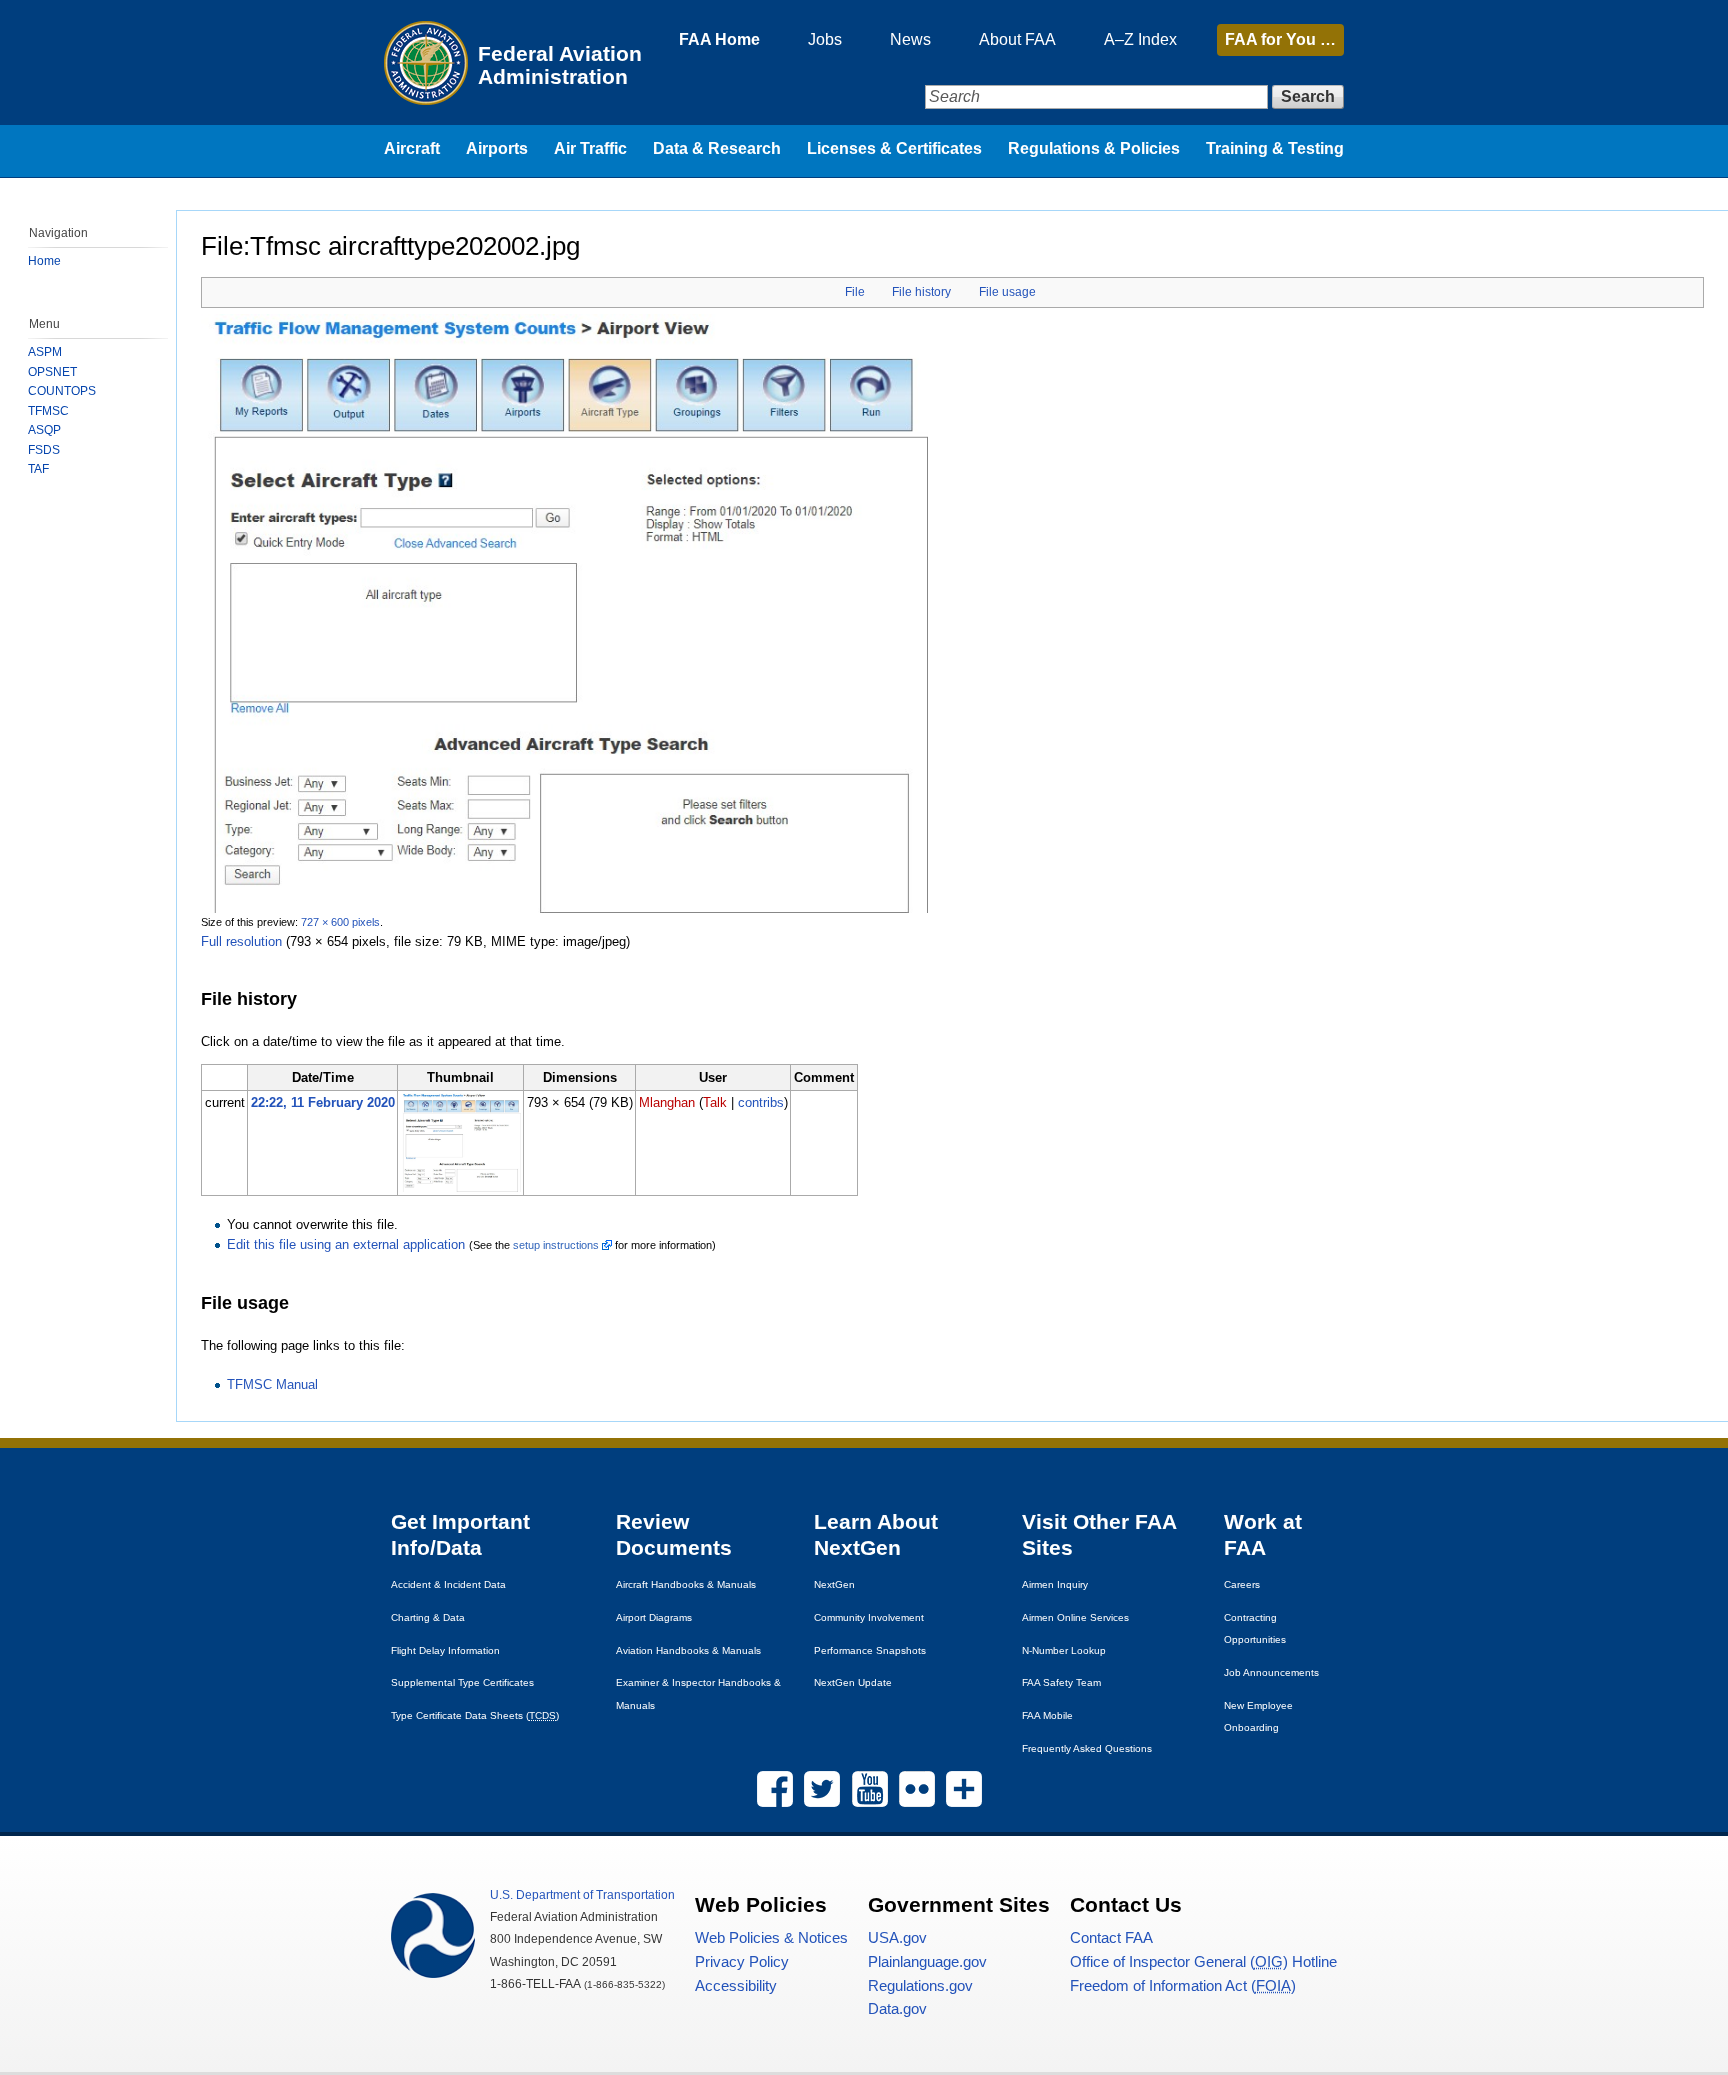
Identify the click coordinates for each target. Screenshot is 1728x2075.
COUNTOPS (62, 391)
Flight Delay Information (445, 1650)
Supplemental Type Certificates (462, 1682)
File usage (1007, 292)
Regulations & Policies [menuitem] (1094, 148)
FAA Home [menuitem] (719, 39)
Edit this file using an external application (346, 1244)
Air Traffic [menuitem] (590, 148)
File (855, 292)
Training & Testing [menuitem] (1275, 148)
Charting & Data (428, 1617)
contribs (761, 1102)
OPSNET (52, 372)
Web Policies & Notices (771, 1938)
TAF (38, 469)
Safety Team (1061, 1682)
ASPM (45, 352)
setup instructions (556, 1245)
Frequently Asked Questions (1087, 1748)
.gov (897, 1938)
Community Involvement (869, 1617)
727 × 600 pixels (340, 922)
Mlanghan (667, 1102)
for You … (1280, 39)
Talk (715, 1102)
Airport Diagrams (654, 1617)
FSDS (44, 450)
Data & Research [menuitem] (717, 148)
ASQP (44, 430)
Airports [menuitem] (497, 148)
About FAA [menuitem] (1017, 39)
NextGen (834, 1584)
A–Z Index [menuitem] (1140, 39)
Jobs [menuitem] (825, 39)
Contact (1111, 1938)
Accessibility (736, 1986)
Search (1308, 96)
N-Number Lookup (1064, 1650)
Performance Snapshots (870, 1650)
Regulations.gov (920, 1986)
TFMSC (48, 411)
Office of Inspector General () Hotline (1203, 1962)
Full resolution (241, 941)
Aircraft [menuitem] (412, 148)
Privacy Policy (742, 1962)
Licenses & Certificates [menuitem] (894, 148)
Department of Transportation (582, 1895)
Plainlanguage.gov (927, 1962)
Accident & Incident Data (448, 1584)
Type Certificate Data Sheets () (475, 1715)
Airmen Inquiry (1055, 1584)
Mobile (1047, 1715)
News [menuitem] (910, 39)
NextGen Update (853, 1682)
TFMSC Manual (272, 1384)
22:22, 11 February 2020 (323, 1102)
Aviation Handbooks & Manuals (688, 1650)
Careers (1242, 1584)
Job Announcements (1271, 1672)
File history (921, 292)
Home (44, 261)
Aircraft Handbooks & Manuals (686, 1584)
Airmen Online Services (1075, 1617)
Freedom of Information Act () (1183, 1986)
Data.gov (897, 2009)
